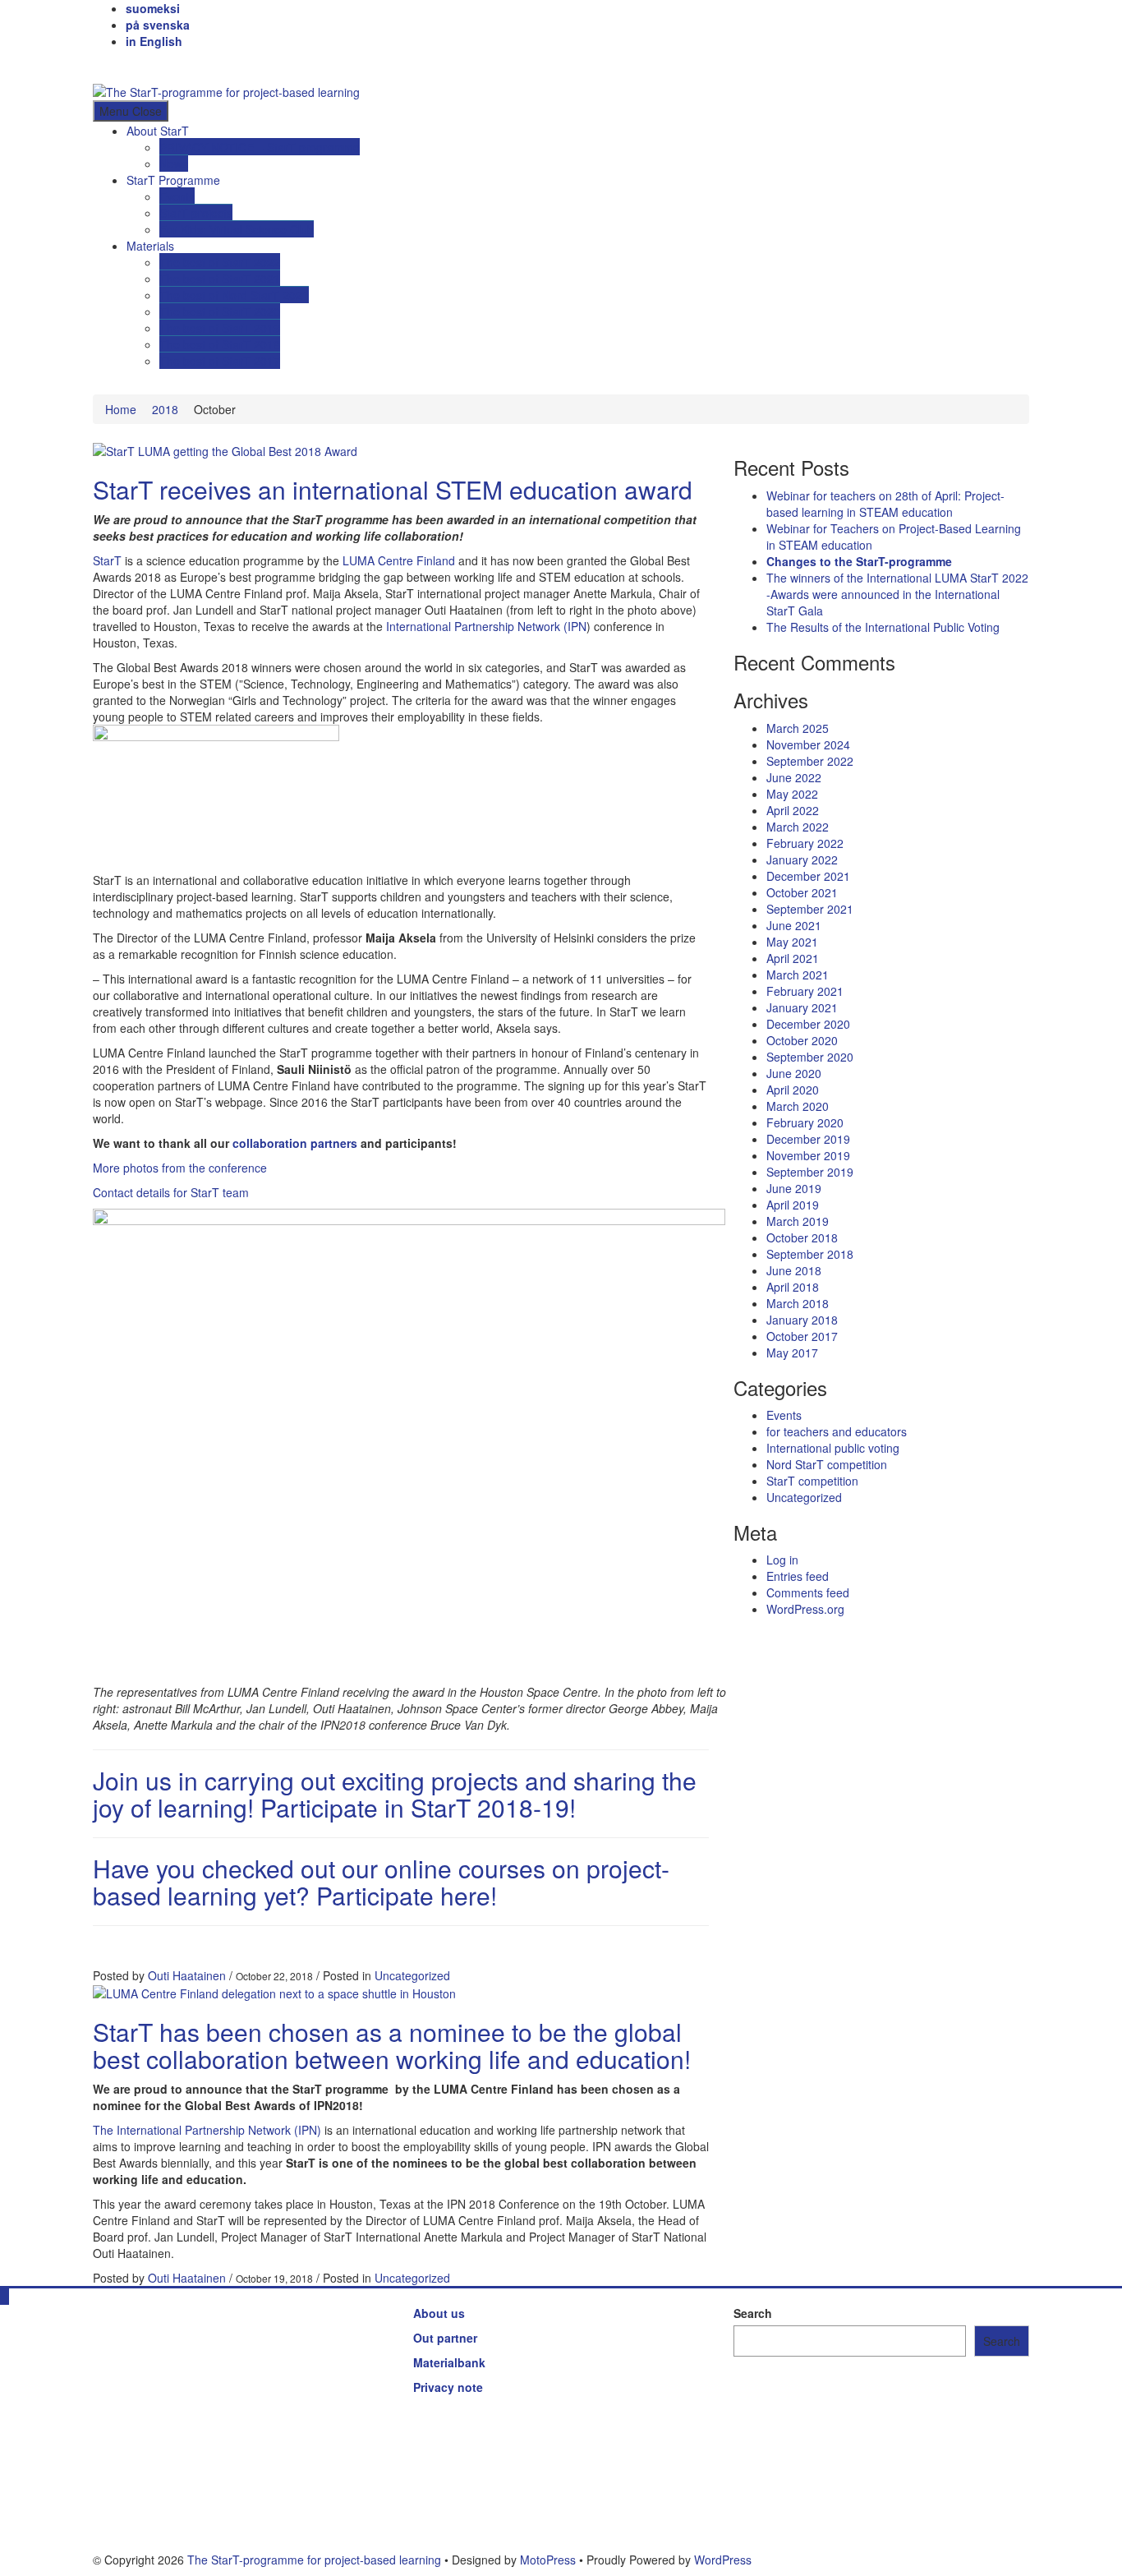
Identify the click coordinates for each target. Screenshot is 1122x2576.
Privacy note (448, 2387)
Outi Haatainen (187, 1975)
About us (439, 2313)
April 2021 (793, 958)
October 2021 (802, 892)
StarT (107, 560)
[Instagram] (122, 66)
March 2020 (798, 1106)
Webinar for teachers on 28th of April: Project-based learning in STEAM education (885, 504)
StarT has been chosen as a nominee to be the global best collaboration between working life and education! (392, 2045)
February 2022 (805, 843)
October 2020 (802, 1040)
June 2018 (794, 1270)
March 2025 (798, 728)
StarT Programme (173, 180)
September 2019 (810, 1172)
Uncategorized (412, 1975)
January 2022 (802, 859)
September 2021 (810, 909)
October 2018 (802, 1237)
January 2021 (802, 1007)
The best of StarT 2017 (220, 361)
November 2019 (808, 1155)
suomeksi (153, 8)
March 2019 (798, 1221)
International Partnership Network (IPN (486, 626)
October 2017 (802, 1336)
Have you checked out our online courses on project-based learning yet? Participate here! (381, 1882)
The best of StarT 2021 (220, 279)
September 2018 (810, 1254)
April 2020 (793, 1090)
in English (154, 41)
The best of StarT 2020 (220, 311)
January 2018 (802, 1320)
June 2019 (794, 1188)
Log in (782, 1560)
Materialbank (449, 2362)
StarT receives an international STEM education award (393, 489)
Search (753, 2313)
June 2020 (794, 1073)
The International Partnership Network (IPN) (207, 2130)
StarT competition (812, 1481)
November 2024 (808, 744)
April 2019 (793, 1205)
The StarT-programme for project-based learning (314, 2560)
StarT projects (196, 213)
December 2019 (808, 1139)
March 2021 (798, 975)
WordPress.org (805, 1609)
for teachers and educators (837, 1431)
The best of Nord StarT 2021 (234, 295)
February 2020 (805, 1122)
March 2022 (798, 827)
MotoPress (548, 2560)
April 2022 (793, 810)
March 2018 (798, 1303)
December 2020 (808, 1024)
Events (177, 196)
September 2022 (810, 761)
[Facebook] (97, 66)
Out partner (445, 2338)
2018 (165, 409)
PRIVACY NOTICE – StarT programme (260, 147)
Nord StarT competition (827, 1464)
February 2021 (805, 991)
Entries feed (798, 1576)
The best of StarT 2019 (220, 328)
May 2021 (792, 942)
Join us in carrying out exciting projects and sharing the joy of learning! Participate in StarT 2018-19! (395, 1794)
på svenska (158, 25)
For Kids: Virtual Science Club (237, 229)
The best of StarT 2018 (220, 344)
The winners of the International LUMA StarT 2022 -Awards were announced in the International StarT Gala (897, 594)
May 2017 (792, 1353)
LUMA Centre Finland (399, 560)
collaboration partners (295, 1143)
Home (121, 409)
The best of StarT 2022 (220, 262)
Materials (150, 246)
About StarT (158, 131)
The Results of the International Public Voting (883, 627)
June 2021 (794, 925)
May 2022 (792, 794)
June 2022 (794, 777)
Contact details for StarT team (171, 1192)
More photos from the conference (180, 1168)
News (174, 164)
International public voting (833, 1448)
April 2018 (793, 1287)
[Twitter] (110, 66)
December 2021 (808, 876)
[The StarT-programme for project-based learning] (561, 91)
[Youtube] (134, 66)
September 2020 (810, 1057)
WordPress (723, 2560)
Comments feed (808, 1592)
